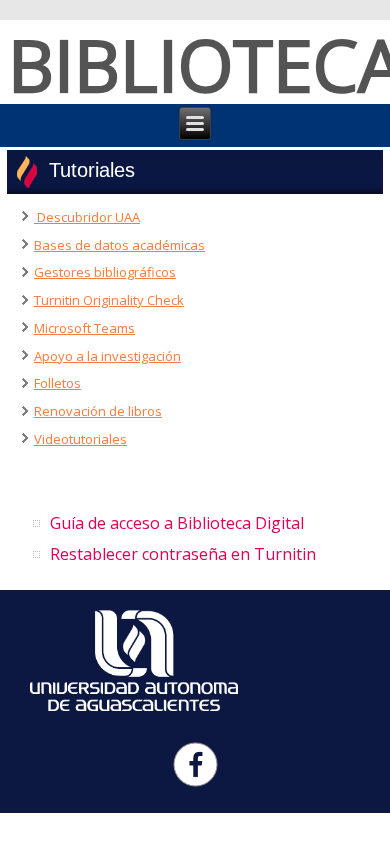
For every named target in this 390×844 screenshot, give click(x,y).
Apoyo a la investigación (107, 356)
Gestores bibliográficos (105, 272)
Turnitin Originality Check (109, 300)
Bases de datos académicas (119, 245)
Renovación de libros (98, 411)
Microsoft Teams (84, 328)
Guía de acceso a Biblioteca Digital (177, 523)
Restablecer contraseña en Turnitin (183, 554)
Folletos (57, 383)
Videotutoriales (80, 439)
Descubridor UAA (87, 217)
